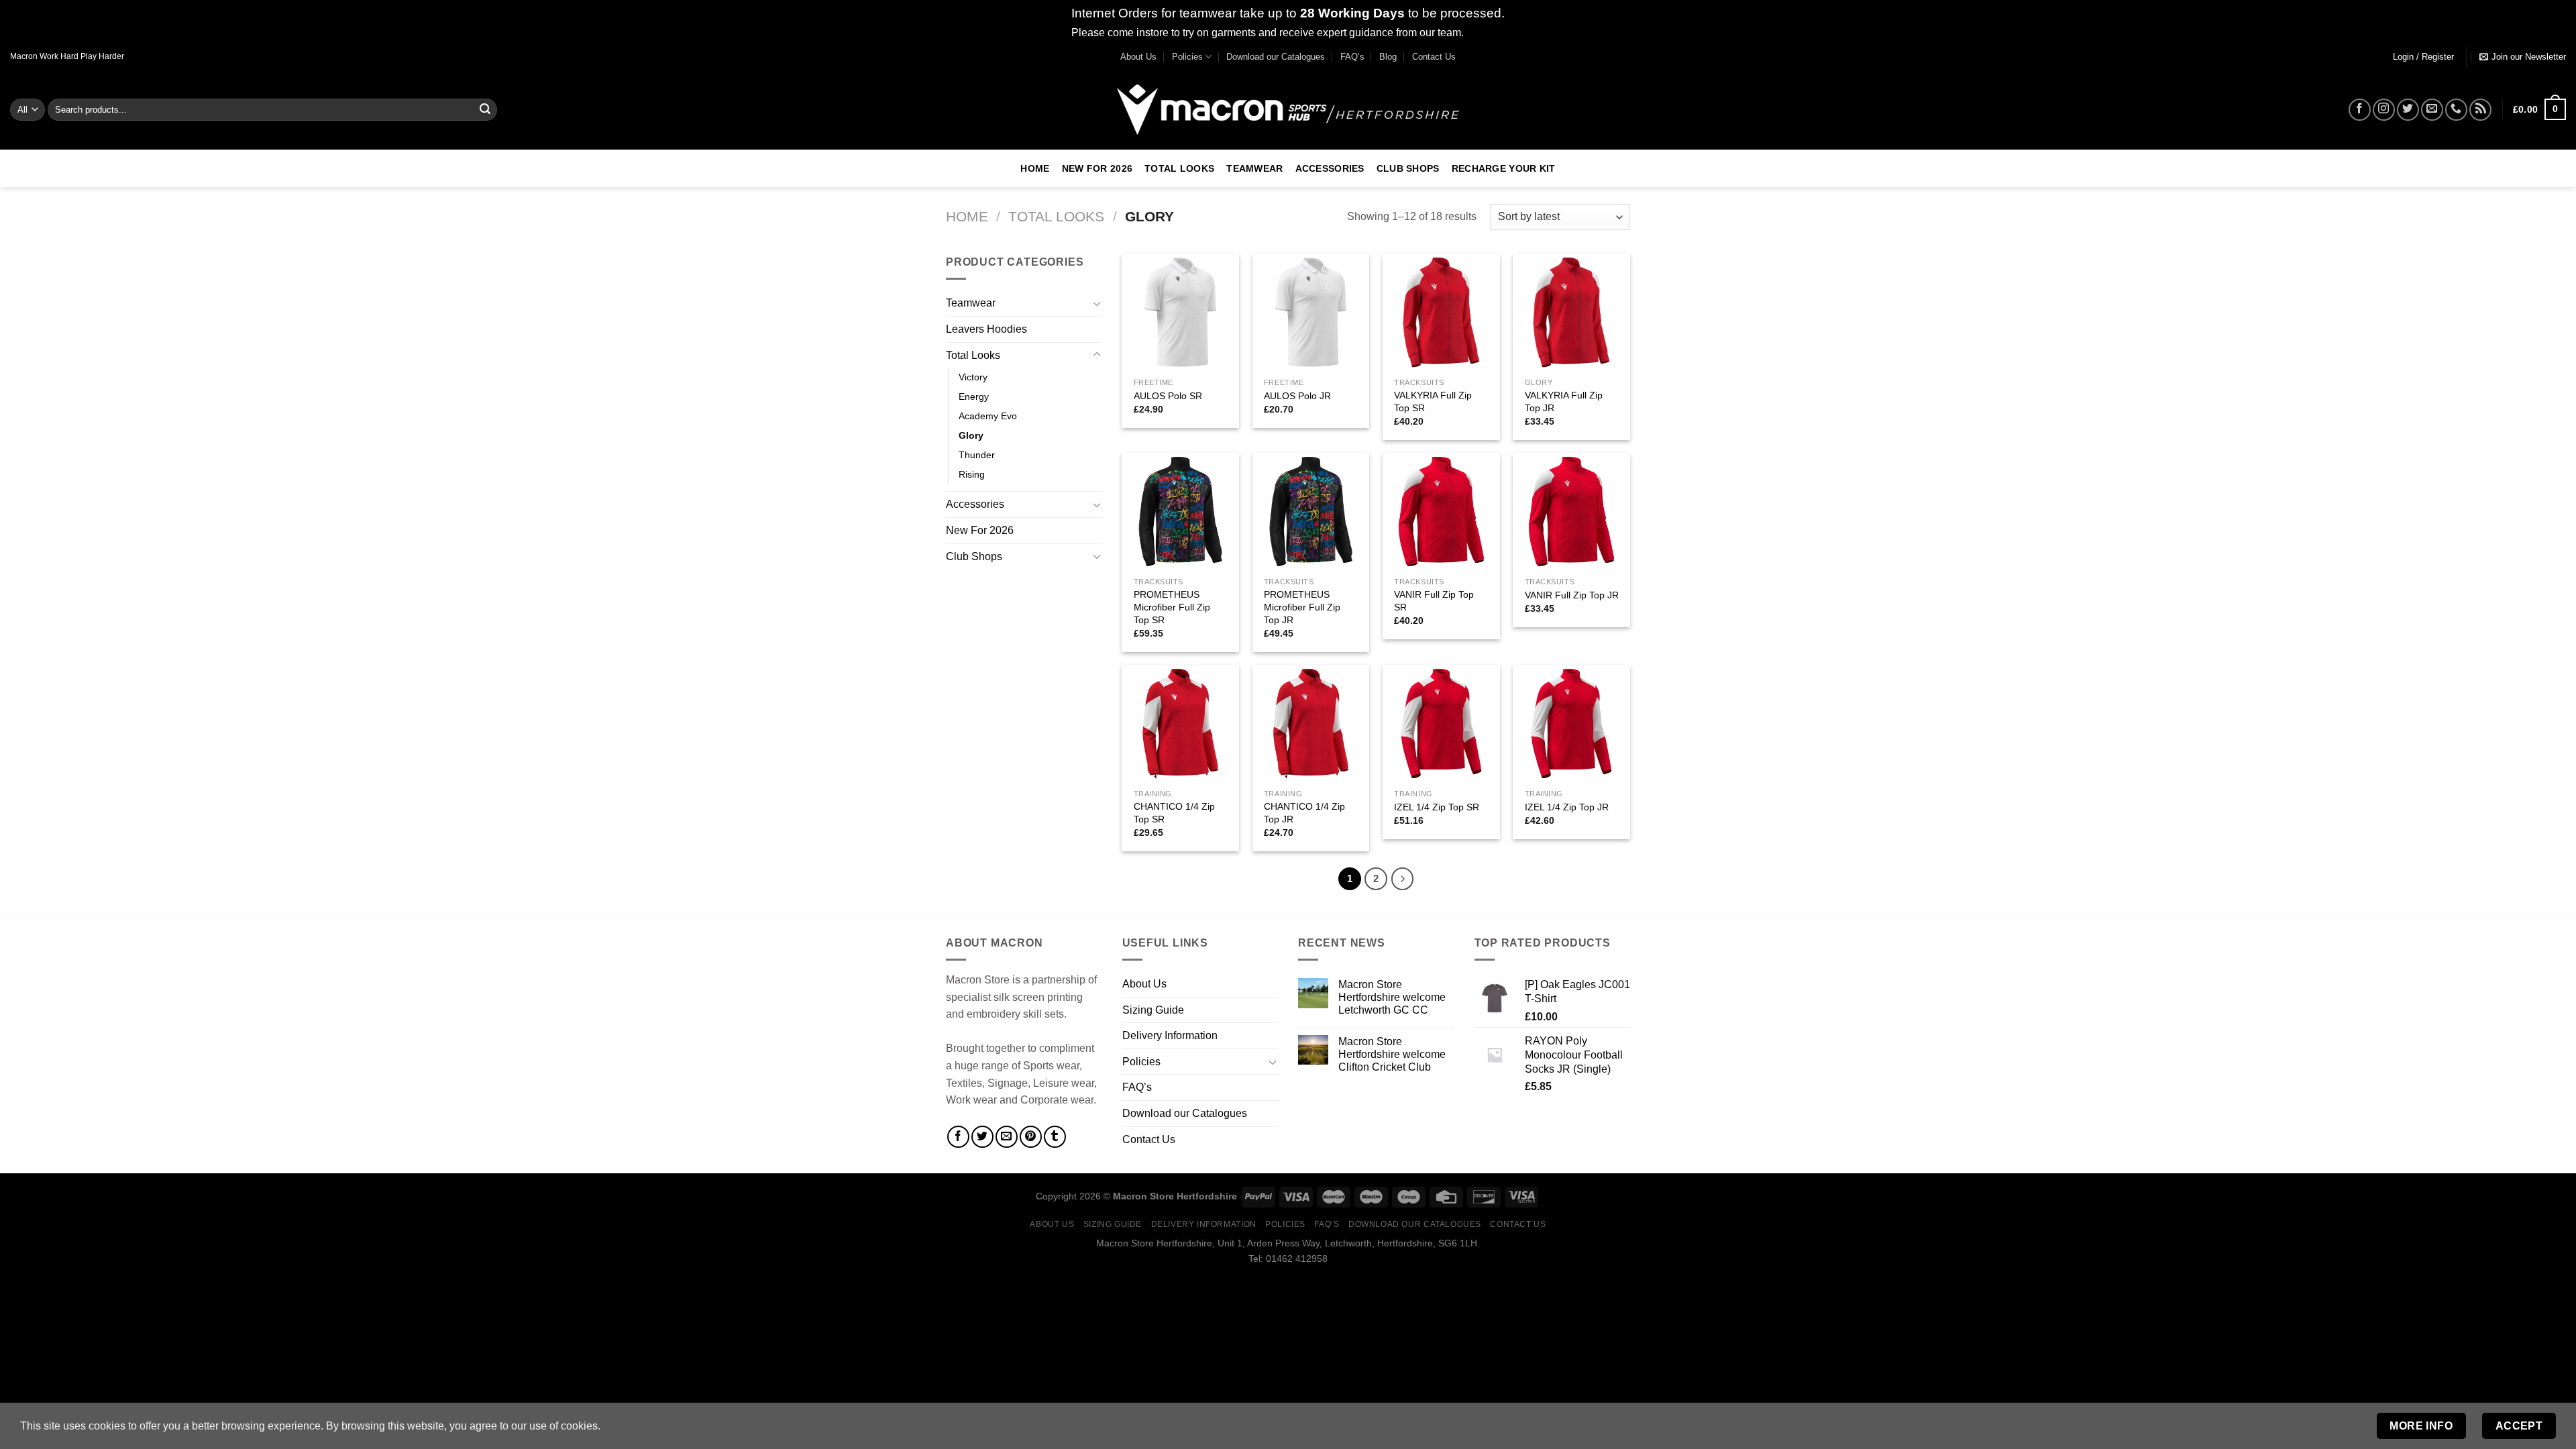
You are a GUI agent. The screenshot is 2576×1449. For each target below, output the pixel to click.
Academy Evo (988, 416)
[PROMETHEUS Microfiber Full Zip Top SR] (1180, 512)
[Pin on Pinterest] (1031, 1137)
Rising (972, 474)
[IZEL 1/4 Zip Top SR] (1441, 723)
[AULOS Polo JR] (1311, 312)
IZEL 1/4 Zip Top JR (1567, 807)
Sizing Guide (1153, 1010)
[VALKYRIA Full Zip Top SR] (1441, 312)
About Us (1138, 57)
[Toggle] (1097, 303)
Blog (1388, 57)
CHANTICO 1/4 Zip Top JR (1304, 813)
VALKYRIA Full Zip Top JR (1564, 401)
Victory (973, 377)
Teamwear (1254, 168)
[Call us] (2456, 110)
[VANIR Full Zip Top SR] (1441, 512)
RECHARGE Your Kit (1504, 168)
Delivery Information (1170, 1035)
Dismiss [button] (1486, 33)
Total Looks (1179, 168)
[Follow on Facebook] (2360, 110)
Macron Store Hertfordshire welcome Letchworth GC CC (1392, 997)
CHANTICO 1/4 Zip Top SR (1174, 813)
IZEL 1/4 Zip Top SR (1437, 807)
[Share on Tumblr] (1055, 1137)
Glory (971, 435)
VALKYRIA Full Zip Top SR (1433, 401)
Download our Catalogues (1276, 57)
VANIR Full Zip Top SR (1434, 601)
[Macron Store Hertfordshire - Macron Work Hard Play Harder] (1288, 110)
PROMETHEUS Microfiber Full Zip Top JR (1302, 607)
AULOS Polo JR (1297, 396)
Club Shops (1408, 168)
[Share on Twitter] (982, 1137)
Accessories (1330, 168)
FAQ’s (1352, 57)
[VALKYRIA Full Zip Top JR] (1571, 312)
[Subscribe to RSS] (2480, 110)
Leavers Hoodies (986, 329)
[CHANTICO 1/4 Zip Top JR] (1311, 723)
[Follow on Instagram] (2384, 110)
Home (1035, 168)
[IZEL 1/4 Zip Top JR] (1571, 723)
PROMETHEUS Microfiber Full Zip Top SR (1172, 607)
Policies (1187, 57)
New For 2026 (1097, 168)
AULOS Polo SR (1168, 396)
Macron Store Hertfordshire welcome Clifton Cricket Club (1392, 1054)
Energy (974, 396)
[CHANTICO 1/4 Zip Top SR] (1180, 723)
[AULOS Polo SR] (1180, 312)
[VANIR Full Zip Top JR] (1571, 512)
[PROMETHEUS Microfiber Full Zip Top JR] (1311, 512)
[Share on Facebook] (958, 1137)
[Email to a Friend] (1007, 1137)
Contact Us (1434, 57)
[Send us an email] (2432, 110)
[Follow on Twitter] (2408, 110)
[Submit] (485, 109)
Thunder (977, 455)
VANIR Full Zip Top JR (1572, 595)
